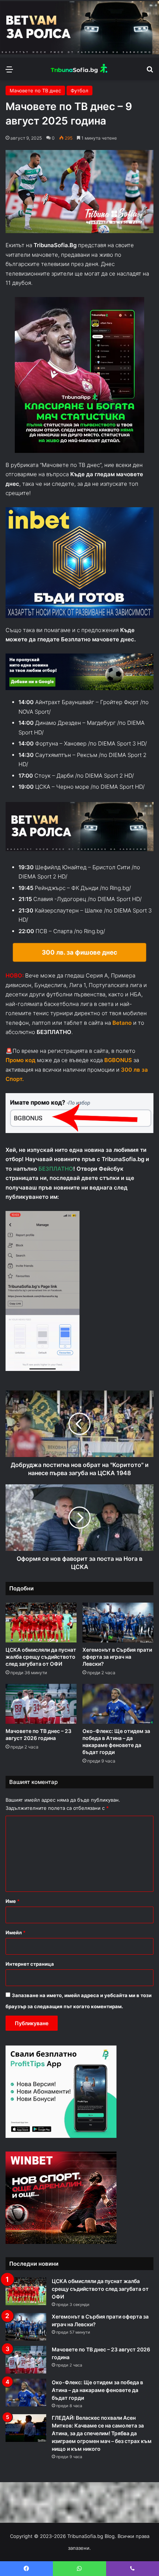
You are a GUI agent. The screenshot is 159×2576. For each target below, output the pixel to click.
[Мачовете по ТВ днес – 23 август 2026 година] (41, 1704)
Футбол (79, 91)
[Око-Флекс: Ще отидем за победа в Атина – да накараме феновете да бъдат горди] (118, 1704)
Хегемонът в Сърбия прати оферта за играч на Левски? (117, 1657)
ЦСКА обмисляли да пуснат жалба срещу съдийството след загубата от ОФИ (41, 1657)
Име (13, 1901)
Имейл (16, 1932)
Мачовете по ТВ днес (35, 91)
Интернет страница (30, 1964)
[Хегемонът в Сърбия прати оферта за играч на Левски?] (118, 1623)
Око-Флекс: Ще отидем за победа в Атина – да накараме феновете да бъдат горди (97, 2390)
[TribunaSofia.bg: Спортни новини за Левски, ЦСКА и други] (79, 69)
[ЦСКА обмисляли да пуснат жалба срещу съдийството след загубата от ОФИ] (41, 1623)
